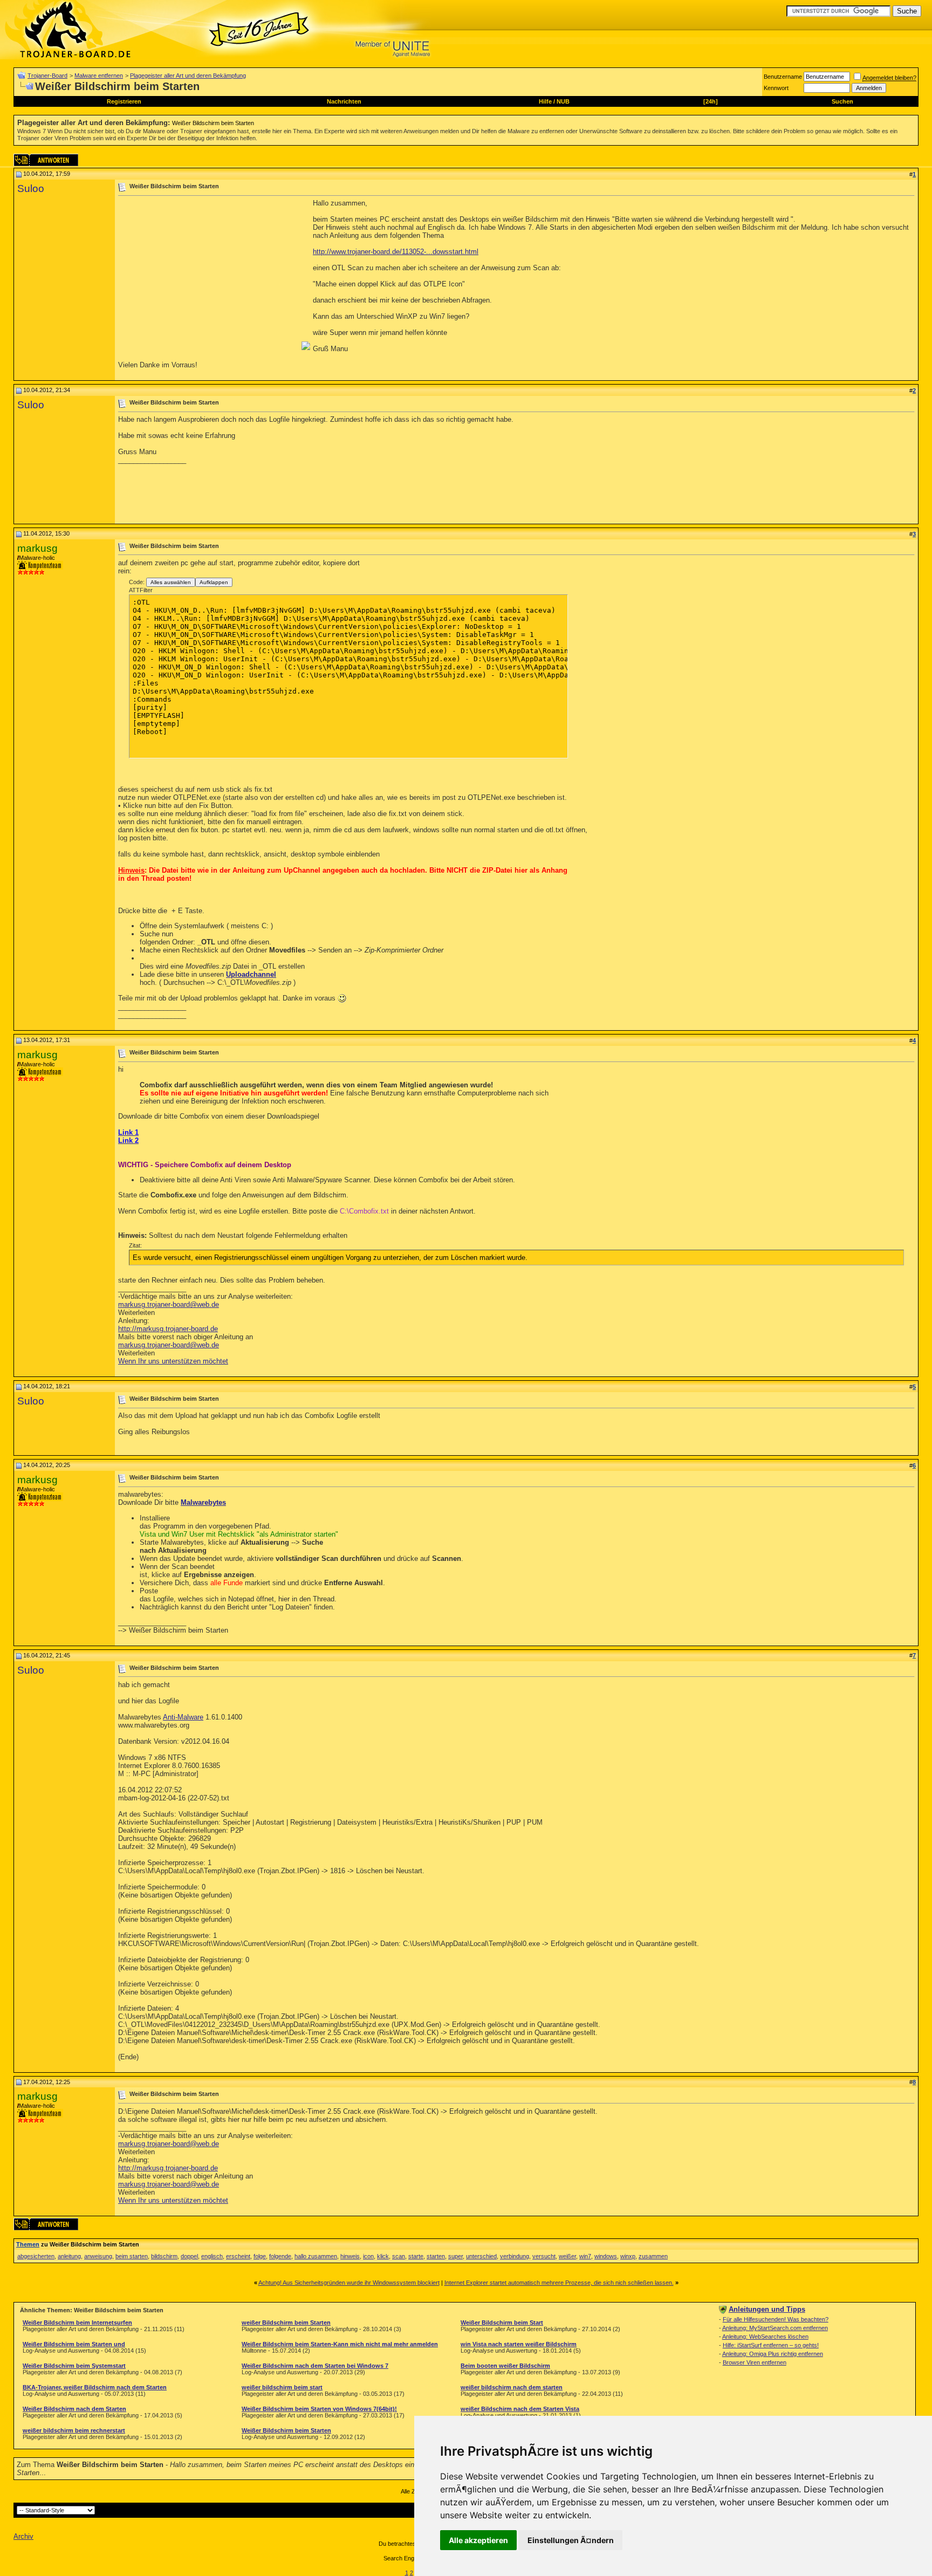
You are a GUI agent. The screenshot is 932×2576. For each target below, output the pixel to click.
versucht (544, 2256)
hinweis (350, 2256)
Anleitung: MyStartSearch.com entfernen (775, 2328)
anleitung (69, 2256)
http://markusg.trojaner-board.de (168, 1329)
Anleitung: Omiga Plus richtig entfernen (773, 2354)
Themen (28, 2244)
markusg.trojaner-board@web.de (169, 1304)
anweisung (98, 2256)
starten (436, 2256)
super (455, 2256)
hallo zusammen (316, 2256)
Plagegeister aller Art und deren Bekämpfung (188, 76)
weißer (567, 2256)
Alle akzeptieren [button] (478, 2540)
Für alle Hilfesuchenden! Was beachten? (776, 2319)
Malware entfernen (99, 76)
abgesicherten (36, 2256)
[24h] (711, 101)
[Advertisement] (209, 275)
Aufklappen (214, 582)
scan (399, 2256)
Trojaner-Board (47, 76)
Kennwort (776, 88)
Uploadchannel (251, 974)
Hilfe (545, 101)
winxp (628, 2256)
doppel (189, 2256)
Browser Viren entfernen (755, 2362)
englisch (212, 2256)
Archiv (23, 2536)
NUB (563, 101)
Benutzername (783, 77)
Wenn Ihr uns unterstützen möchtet (173, 1361)
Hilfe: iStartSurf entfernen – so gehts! (771, 2345)
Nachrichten (344, 101)
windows (606, 2256)
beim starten (132, 2256)
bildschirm (164, 2256)
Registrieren (124, 101)
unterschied (481, 2256)
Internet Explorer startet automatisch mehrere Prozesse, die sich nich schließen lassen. (559, 2283)
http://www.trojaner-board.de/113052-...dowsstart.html (396, 252)
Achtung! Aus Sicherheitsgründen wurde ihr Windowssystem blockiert (349, 2283)
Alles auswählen (171, 582)
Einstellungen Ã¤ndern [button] (571, 2540)
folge (260, 2256)
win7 (585, 2256)
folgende (280, 2256)
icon (368, 2256)
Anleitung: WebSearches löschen (765, 2337)
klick (383, 2256)
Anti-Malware (183, 1717)
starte (416, 2256)
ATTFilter (141, 590)
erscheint (238, 2256)
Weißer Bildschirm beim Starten (213, 123)
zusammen (653, 2256)
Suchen (842, 101)
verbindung (515, 2256)
